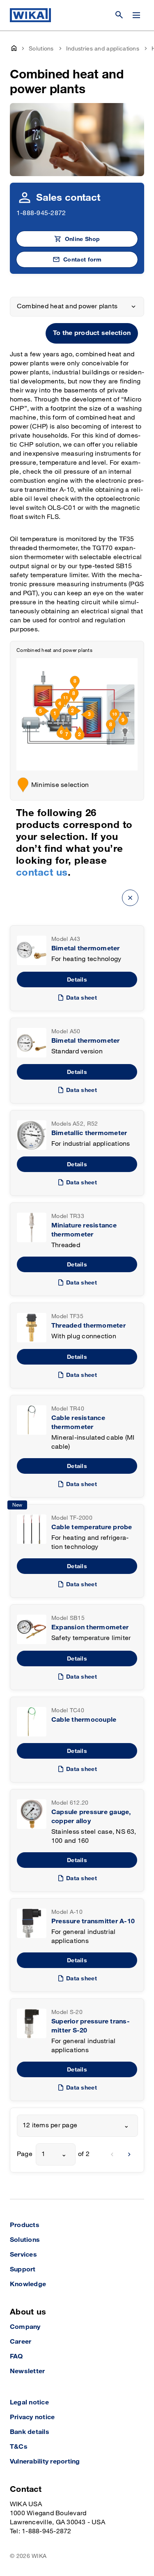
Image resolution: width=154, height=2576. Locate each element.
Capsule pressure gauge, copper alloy (91, 1817)
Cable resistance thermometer (78, 1423)
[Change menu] (136, 15)
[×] (130, 898)
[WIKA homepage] (30, 15)
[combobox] (77, 2126)
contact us (42, 873)
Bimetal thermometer (86, 949)
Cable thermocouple (84, 1720)
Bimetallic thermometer (89, 1133)
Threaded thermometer (88, 1326)
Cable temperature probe (92, 1527)
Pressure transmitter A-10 (93, 1921)
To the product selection (92, 333)
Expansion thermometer (90, 1627)
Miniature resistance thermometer (84, 1230)
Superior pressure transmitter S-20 (91, 2026)
